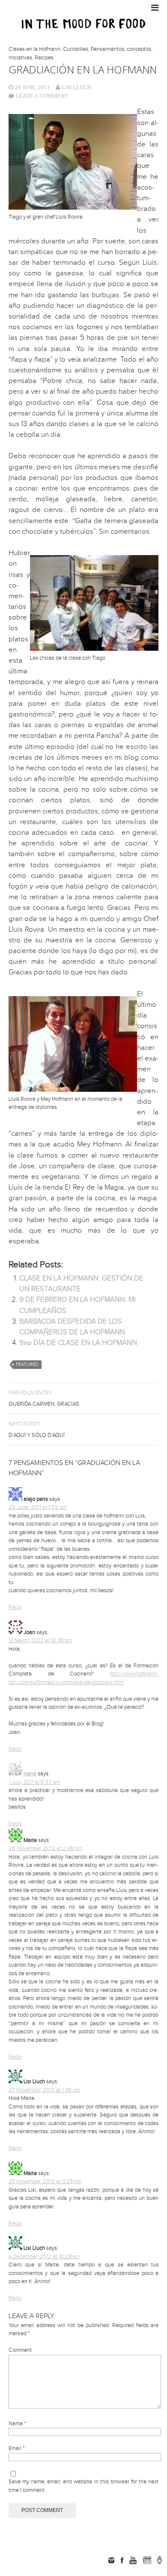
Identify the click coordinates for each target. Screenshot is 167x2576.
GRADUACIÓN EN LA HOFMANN (83, 69)
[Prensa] (160, 2560)
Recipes (44, 58)
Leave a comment (42, 96)
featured (27, 1364)
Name (17, 2424)
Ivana (30, 1774)
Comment (20, 2350)
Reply (15, 1607)
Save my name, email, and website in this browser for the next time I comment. (84, 2486)
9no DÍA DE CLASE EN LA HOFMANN (78, 1343)
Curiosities (76, 49)
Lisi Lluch (76, 87)
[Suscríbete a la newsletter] (147, 2560)
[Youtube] (133, 2560)
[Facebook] (122, 2560)
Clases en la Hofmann (34, 49)
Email (16, 2448)
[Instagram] (111, 2560)
